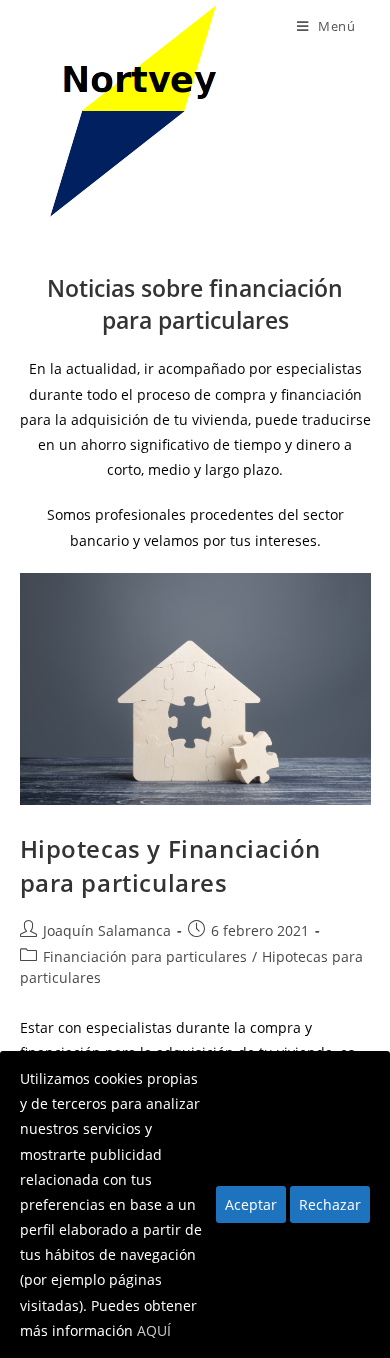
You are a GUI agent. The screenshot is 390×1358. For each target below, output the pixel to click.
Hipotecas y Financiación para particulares (170, 865)
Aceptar (251, 1204)
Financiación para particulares (145, 956)
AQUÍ (154, 1330)
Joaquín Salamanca (107, 930)
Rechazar (330, 1204)
